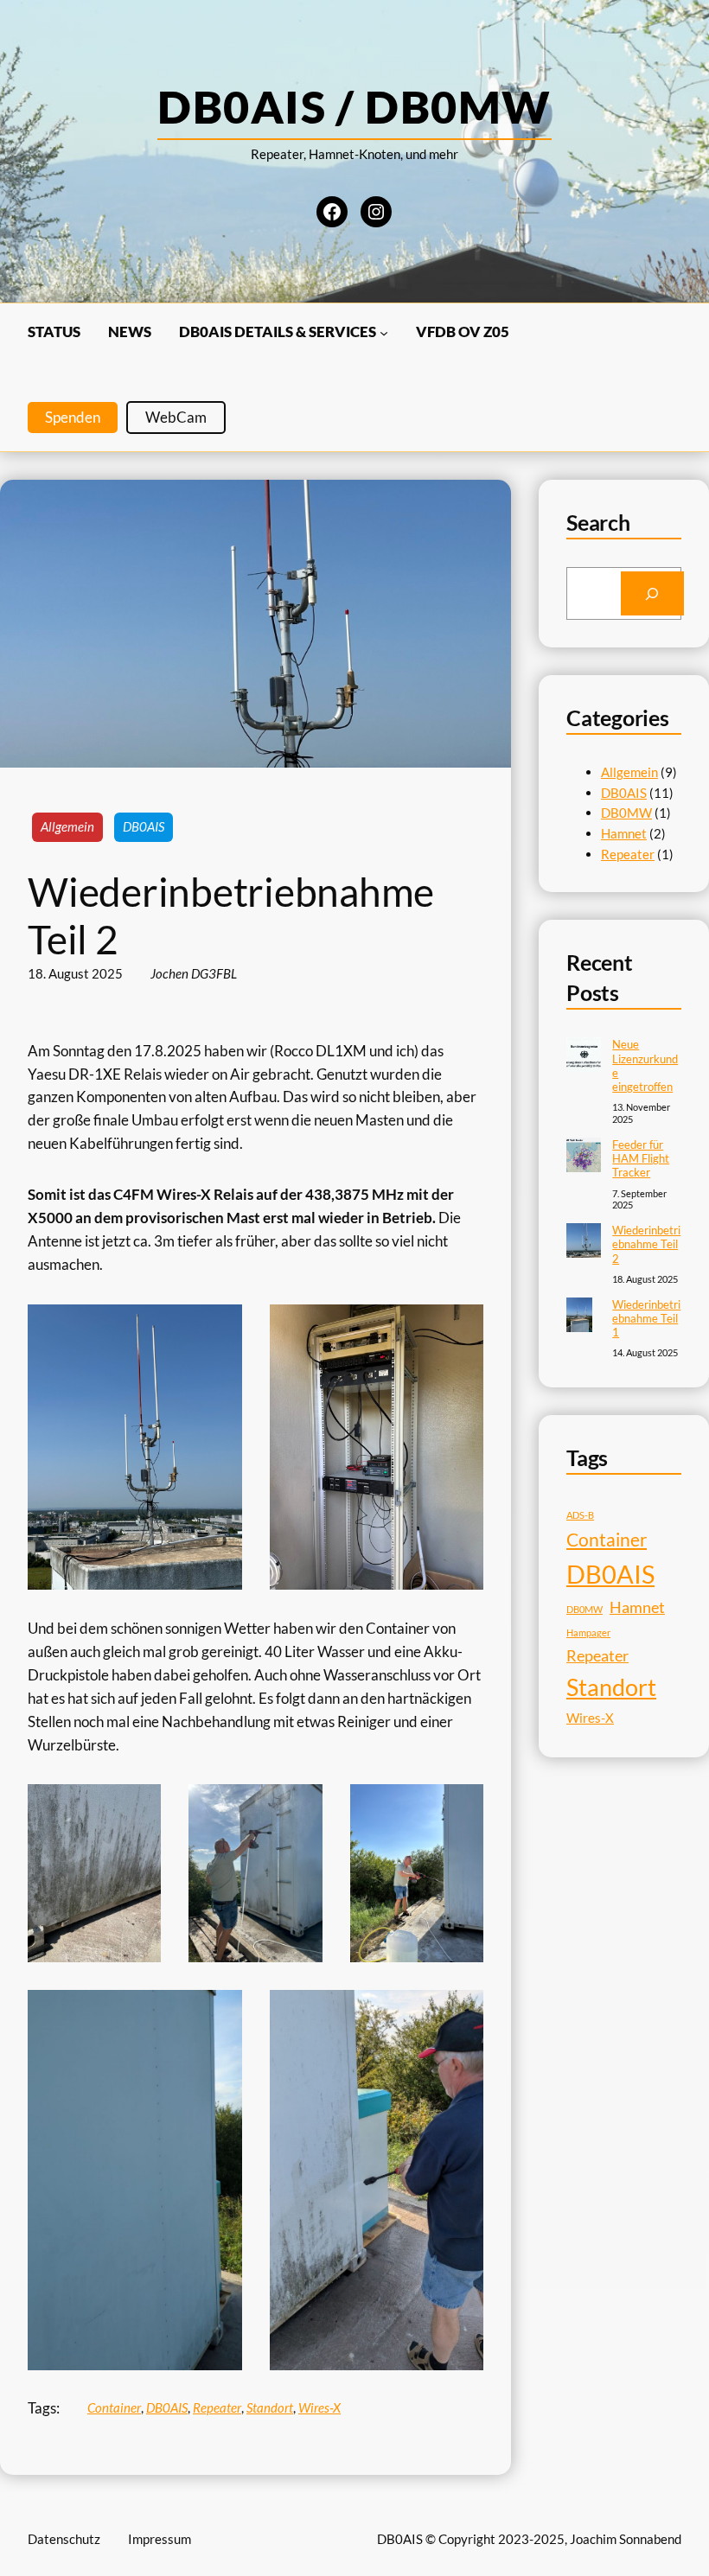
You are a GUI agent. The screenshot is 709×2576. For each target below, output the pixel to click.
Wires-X (319, 2407)
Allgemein (67, 826)
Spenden (73, 417)
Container (114, 2407)
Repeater (217, 2407)
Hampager (588, 1632)
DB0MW (626, 813)
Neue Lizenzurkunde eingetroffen (645, 1065)
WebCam (176, 417)
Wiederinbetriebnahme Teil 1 (646, 1319)
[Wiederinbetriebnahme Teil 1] (579, 1317)
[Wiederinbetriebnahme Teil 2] (584, 1242)
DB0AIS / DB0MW (354, 106)
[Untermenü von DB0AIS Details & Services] (384, 332)
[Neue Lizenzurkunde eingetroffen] (584, 1056)
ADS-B (580, 1515)
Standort (270, 2407)
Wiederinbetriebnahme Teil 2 (646, 1244)
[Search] (652, 593)
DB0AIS (144, 826)
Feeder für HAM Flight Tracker (641, 1159)
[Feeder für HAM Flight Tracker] (584, 1157)
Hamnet (624, 833)
